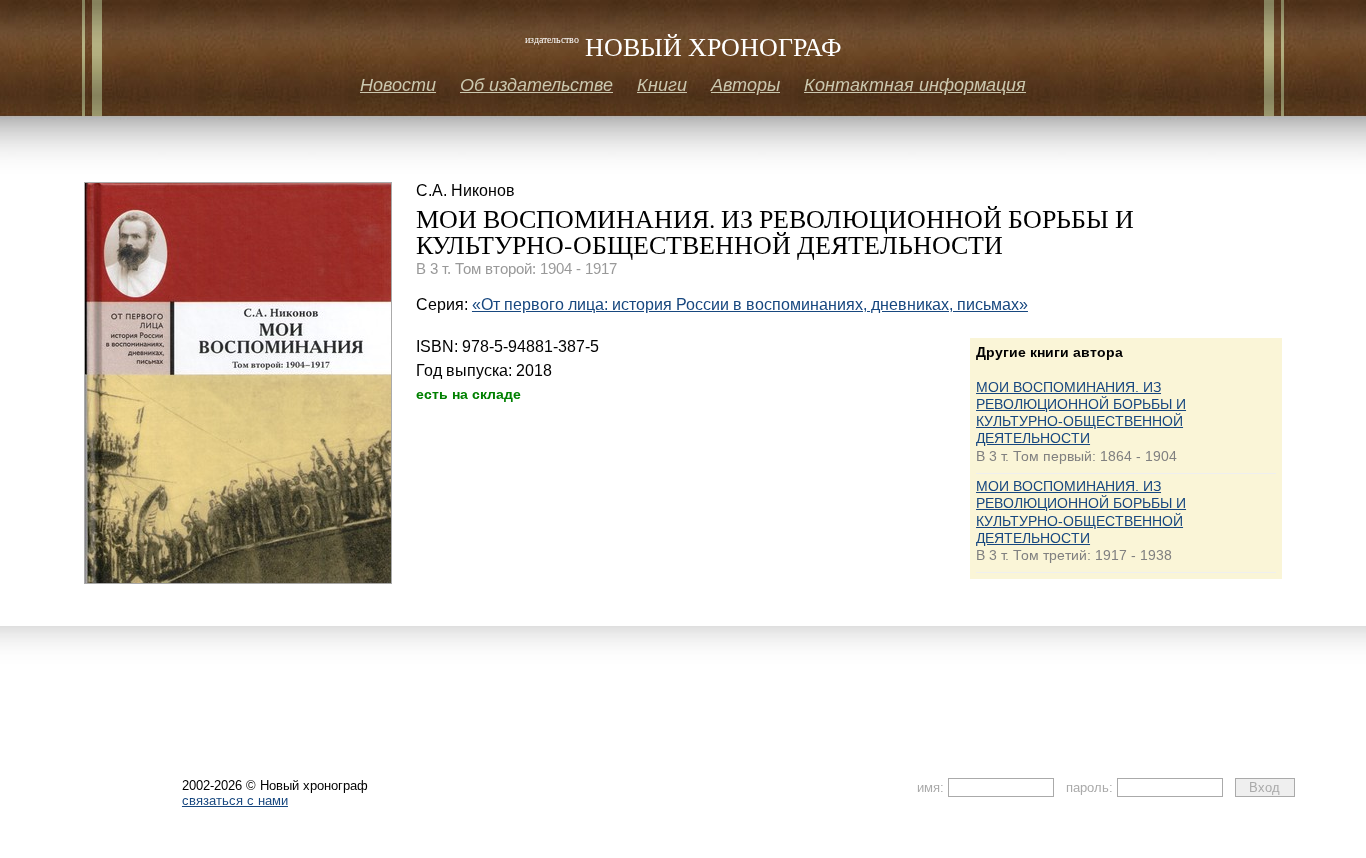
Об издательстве (536, 85)
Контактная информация (915, 85)
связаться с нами (235, 800)
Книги (662, 85)
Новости (398, 85)
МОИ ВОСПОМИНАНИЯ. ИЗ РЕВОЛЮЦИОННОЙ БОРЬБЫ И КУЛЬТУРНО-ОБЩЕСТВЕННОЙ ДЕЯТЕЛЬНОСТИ (1081, 413)
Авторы (745, 85)
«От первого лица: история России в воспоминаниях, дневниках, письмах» (750, 304)
